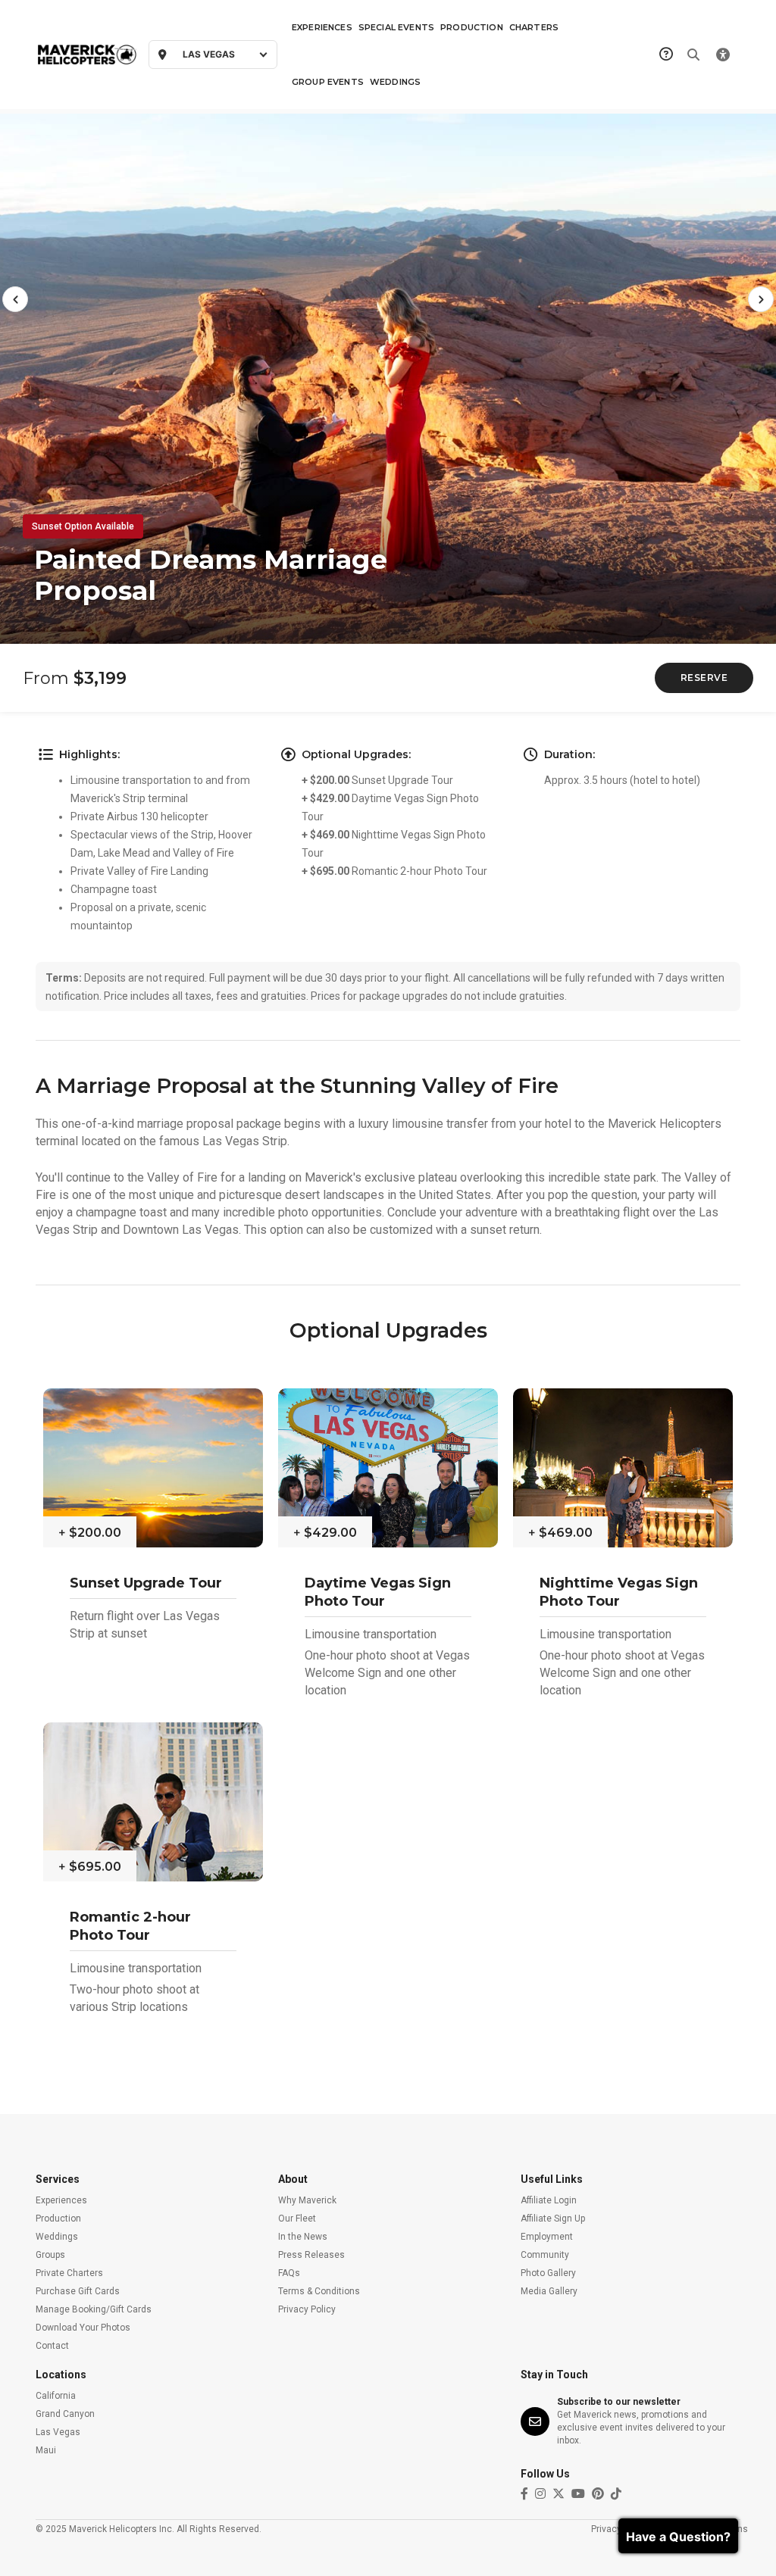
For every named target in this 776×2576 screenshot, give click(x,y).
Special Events (396, 27)
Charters (534, 27)
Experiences (322, 27)
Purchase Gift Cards (78, 2291)
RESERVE (704, 678)
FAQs (289, 2273)
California (56, 2396)
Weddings (395, 82)
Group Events (328, 82)
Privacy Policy (307, 2309)
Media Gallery (549, 2291)
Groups (50, 2255)
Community (545, 2255)
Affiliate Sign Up (553, 2218)
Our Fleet (297, 2218)
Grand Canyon (65, 2414)
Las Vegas (58, 2432)
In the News (303, 2237)
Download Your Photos (83, 2328)
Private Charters (69, 2273)
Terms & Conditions (319, 2291)
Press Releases (311, 2255)
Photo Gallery (548, 2273)
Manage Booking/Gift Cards (94, 2309)
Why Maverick (307, 2200)
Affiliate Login (549, 2200)
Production (472, 27)
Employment (547, 2237)
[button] (15, 299)
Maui (46, 2450)
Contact (52, 2346)
